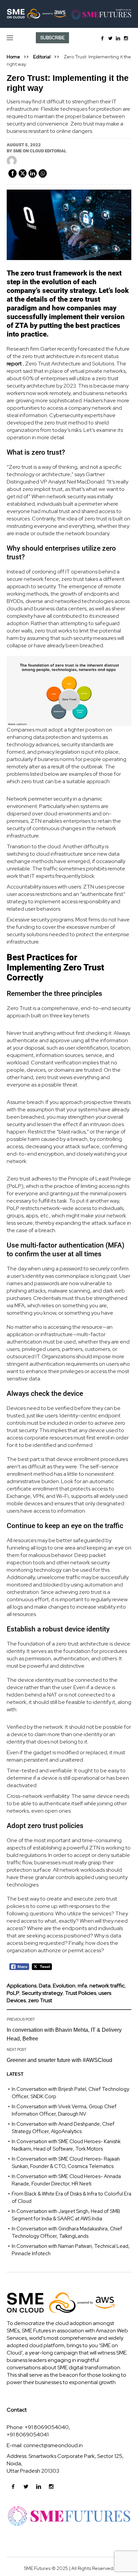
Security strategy (42, 1993)
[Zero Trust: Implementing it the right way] (69, 224)
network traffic (107, 1986)
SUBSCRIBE (53, 38)
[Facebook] (102, 38)
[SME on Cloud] (69, 14)
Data (45, 1986)
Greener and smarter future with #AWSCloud (59, 2060)
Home (13, 57)
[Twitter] (110, 38)
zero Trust (40, 2000)
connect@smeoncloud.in (53, 2445)
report (14, 364)
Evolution (64, 1986)
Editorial (42, 57)
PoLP (13, 1993)
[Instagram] (126, 38)
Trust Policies (81, 1993)
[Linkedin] (118, 38)
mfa (82, 1986)
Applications (22, 1986)
